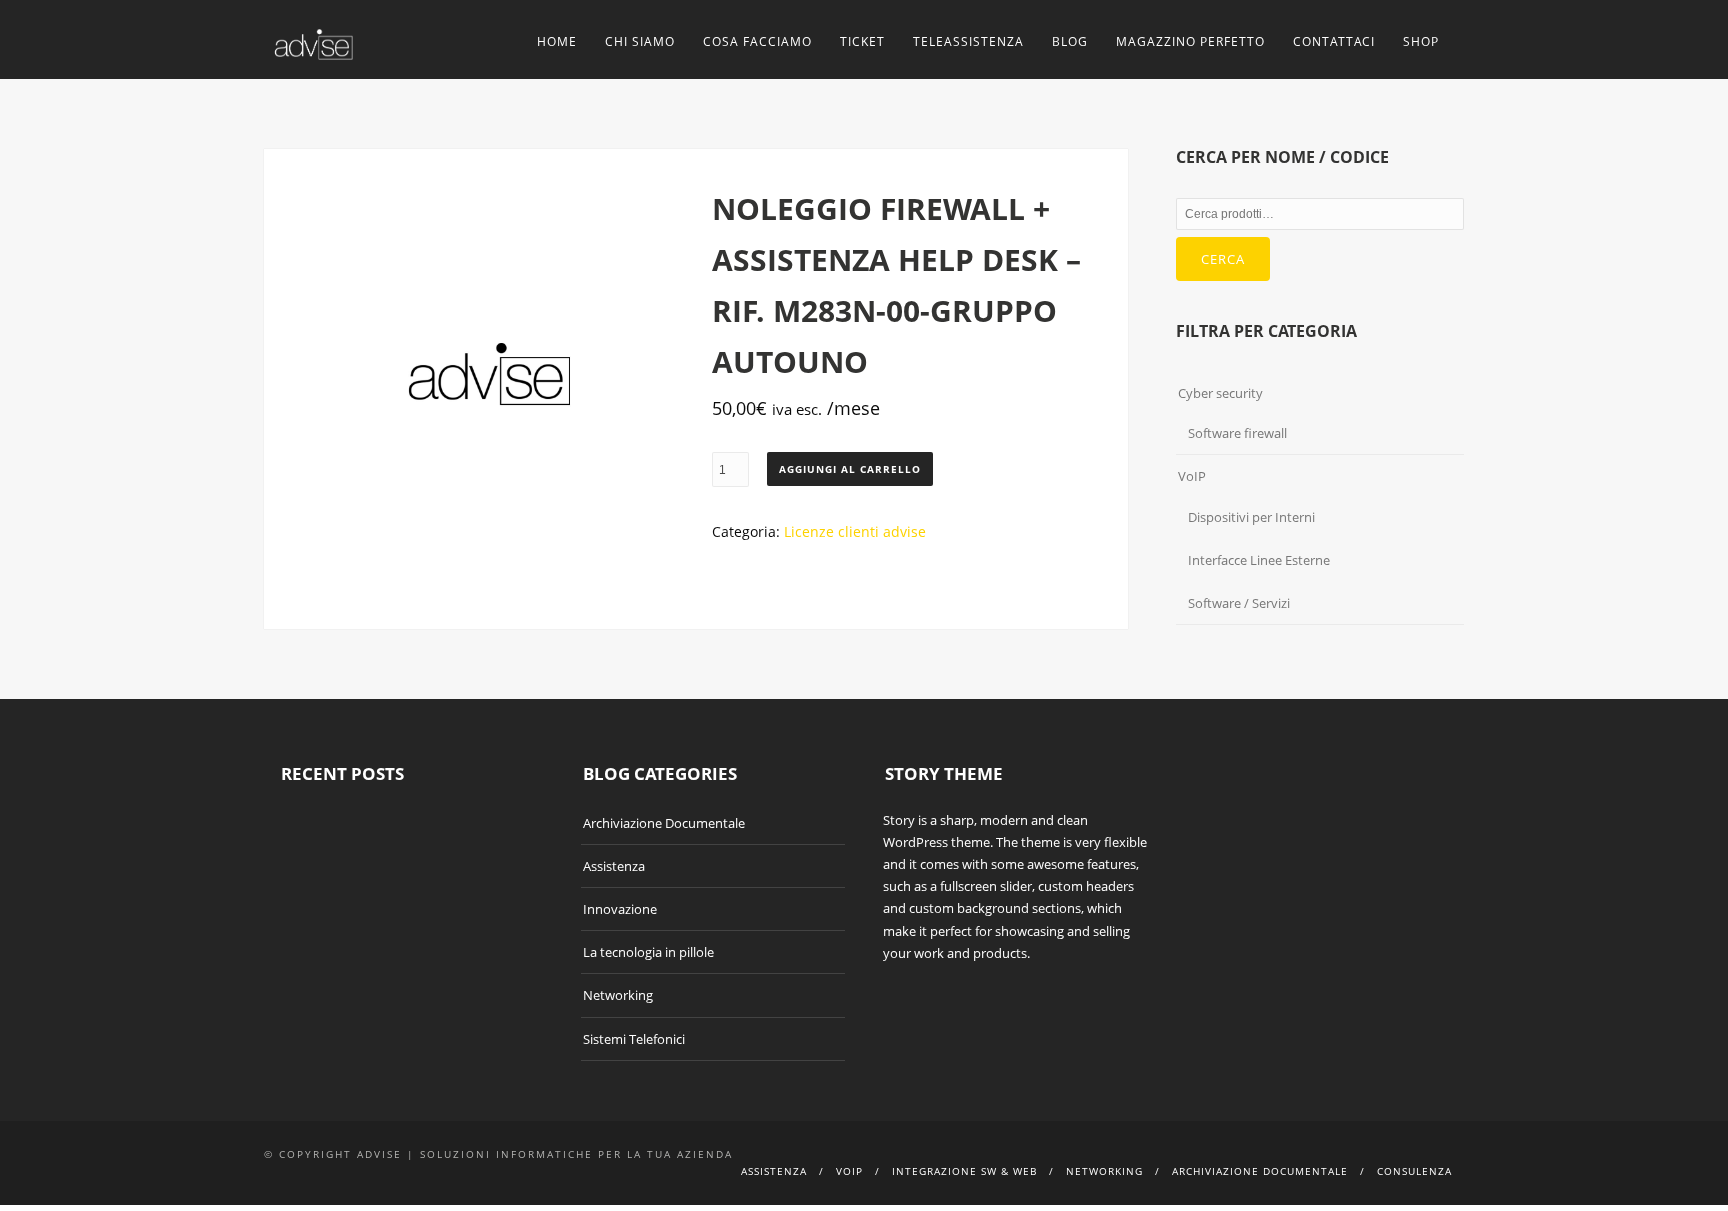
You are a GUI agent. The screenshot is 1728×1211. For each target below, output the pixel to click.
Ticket (862, 41)
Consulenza (1414, 1171)
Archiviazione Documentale (664, 823)
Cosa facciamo (757, 41)
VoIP (1192, 476)
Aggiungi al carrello (850, 469)
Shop (1421, 41)
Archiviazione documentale (1260, 1171)
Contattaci (1334, 41)
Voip (849, 1171)
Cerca (1223, 259)
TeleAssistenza (968, 41)
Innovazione (620, 909)
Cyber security (1220, 393)
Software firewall (1237, 433)
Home (557, 41)
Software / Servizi (1239, 603)
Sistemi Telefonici (634, 1039)
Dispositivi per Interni (1251, 517)
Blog (1070, 41)
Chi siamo (640, 41)
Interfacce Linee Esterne (1259, 560)
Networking (618, 995)
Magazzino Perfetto (1190, 41)
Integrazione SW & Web (964, 1171)
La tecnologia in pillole (648, 952)
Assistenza (614, 866)
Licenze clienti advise (855, 531)
